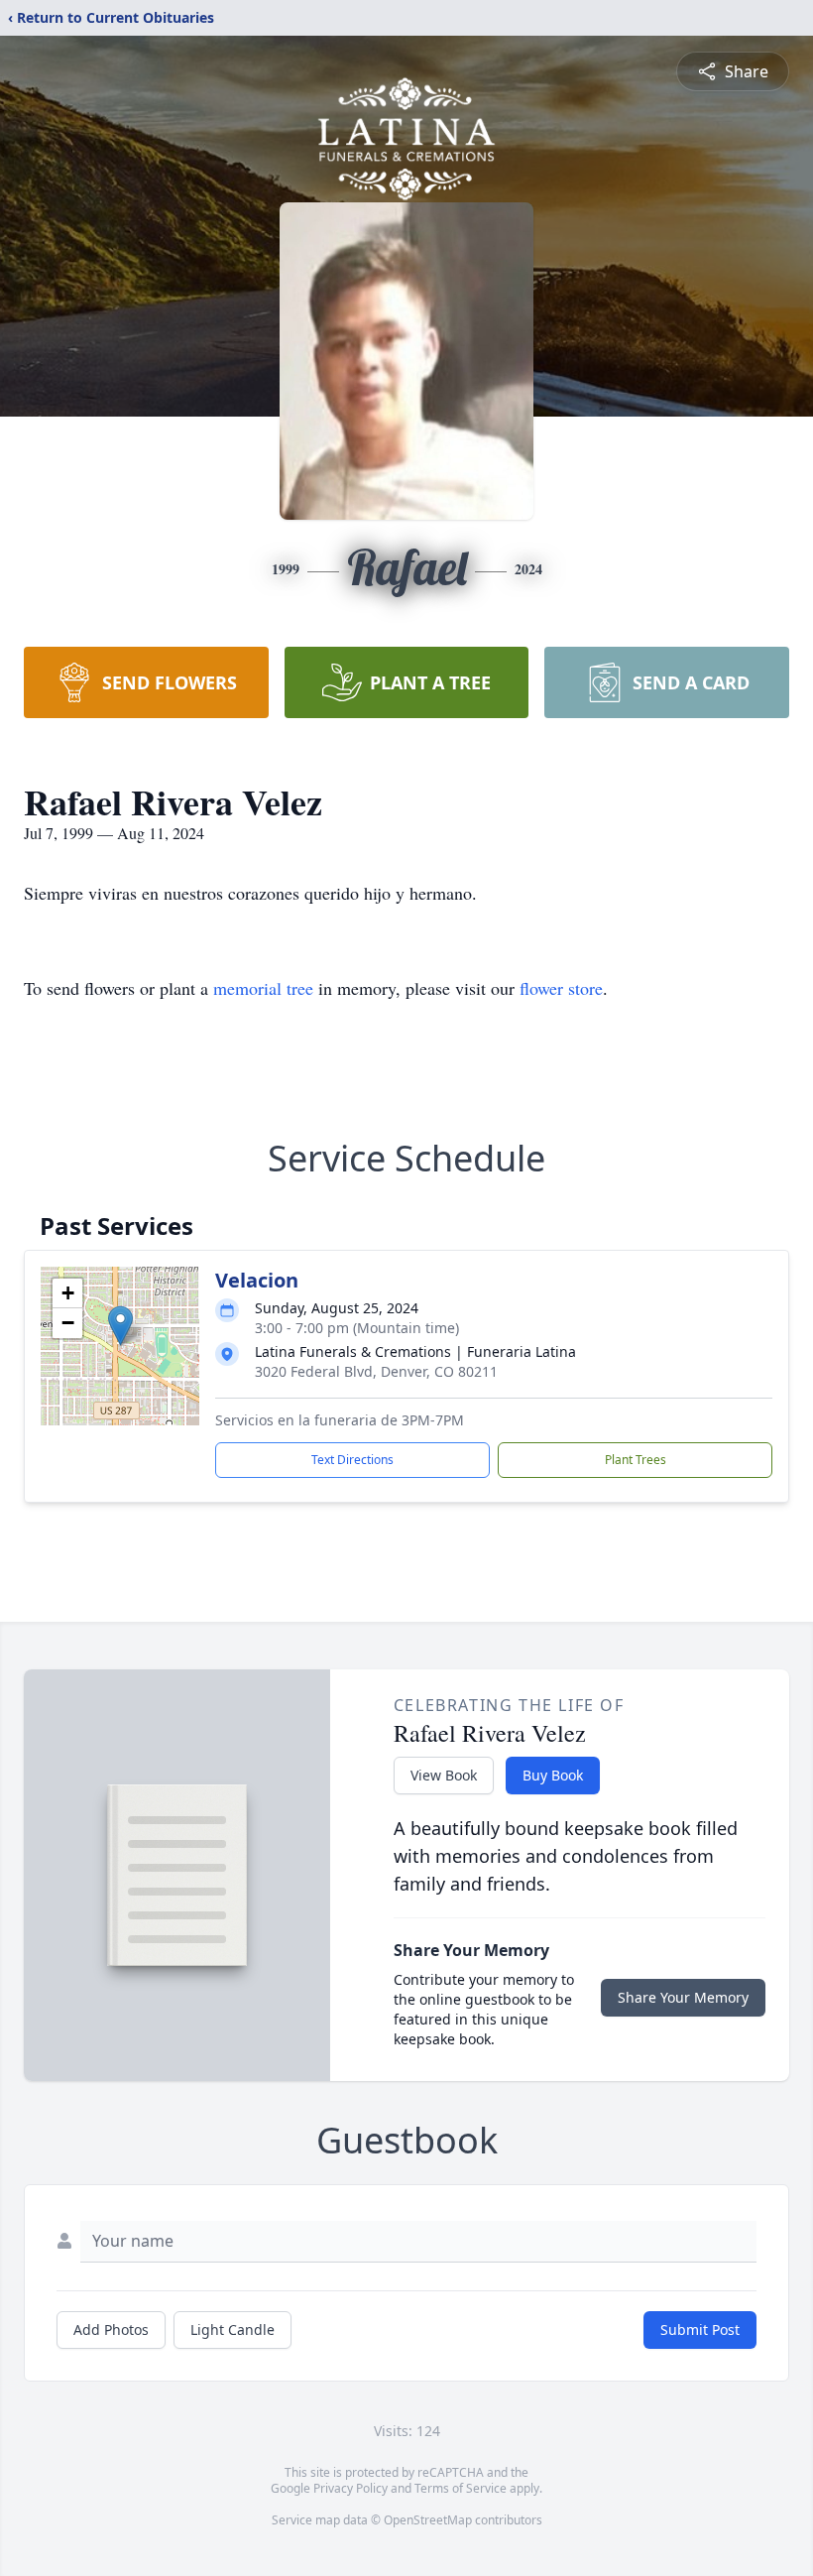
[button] (120, 1326)
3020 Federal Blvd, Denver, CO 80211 (376, 1371)
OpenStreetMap (428, 2520)
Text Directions (352, 1460)
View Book (444, 1775)
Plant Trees (636, 1460)
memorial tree (263, 988)
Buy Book (553, 1775)
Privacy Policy (350, 2488)
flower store (561, 988)
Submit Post (700, 2330)
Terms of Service (461, 2488)
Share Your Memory (683, 1997)
